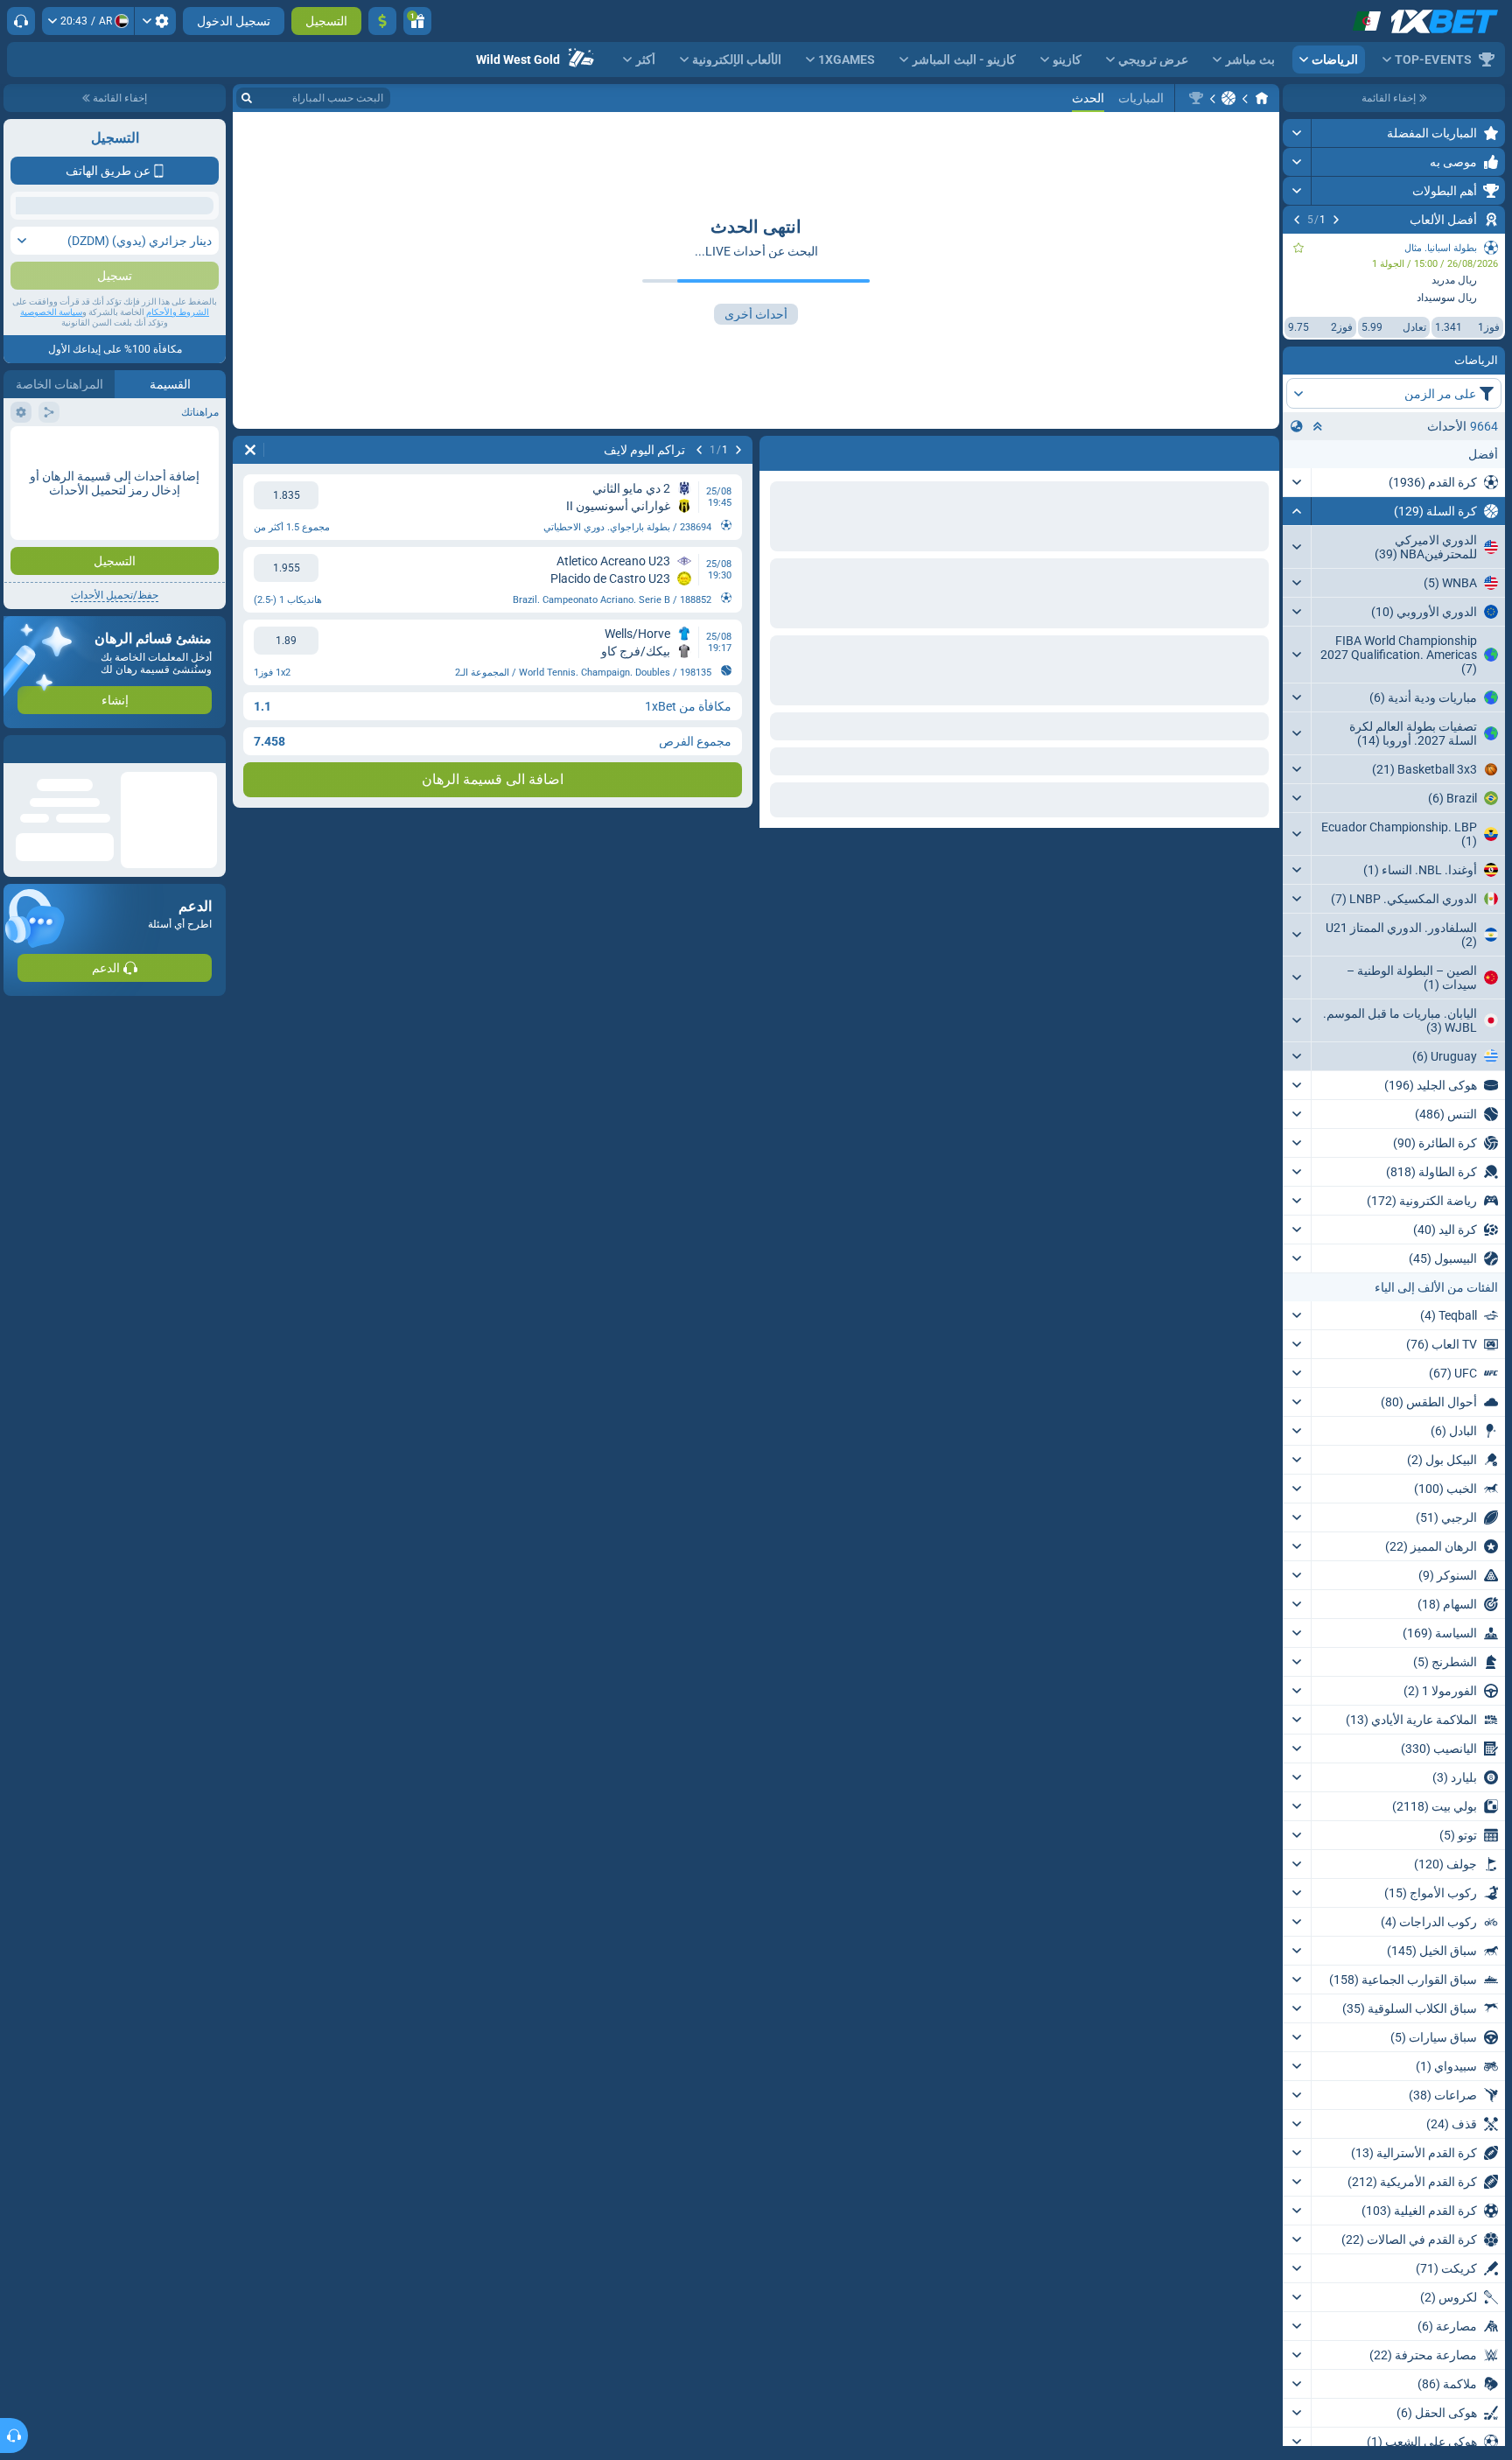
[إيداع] (382, 21)
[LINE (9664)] (1262, 98)
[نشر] (1297, 133)
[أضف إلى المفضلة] (1298, 248)
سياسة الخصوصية (51, 474)
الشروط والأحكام (178, 474)
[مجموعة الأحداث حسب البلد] (1297, 426)
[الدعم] (21, 21)
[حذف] (250, 450)
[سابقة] (1336, 220)
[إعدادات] (155, 21)
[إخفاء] (1297, 511)
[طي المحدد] (1318, 426)
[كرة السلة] (1228, 98)
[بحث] (247, 98)
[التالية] (1297, 220)
